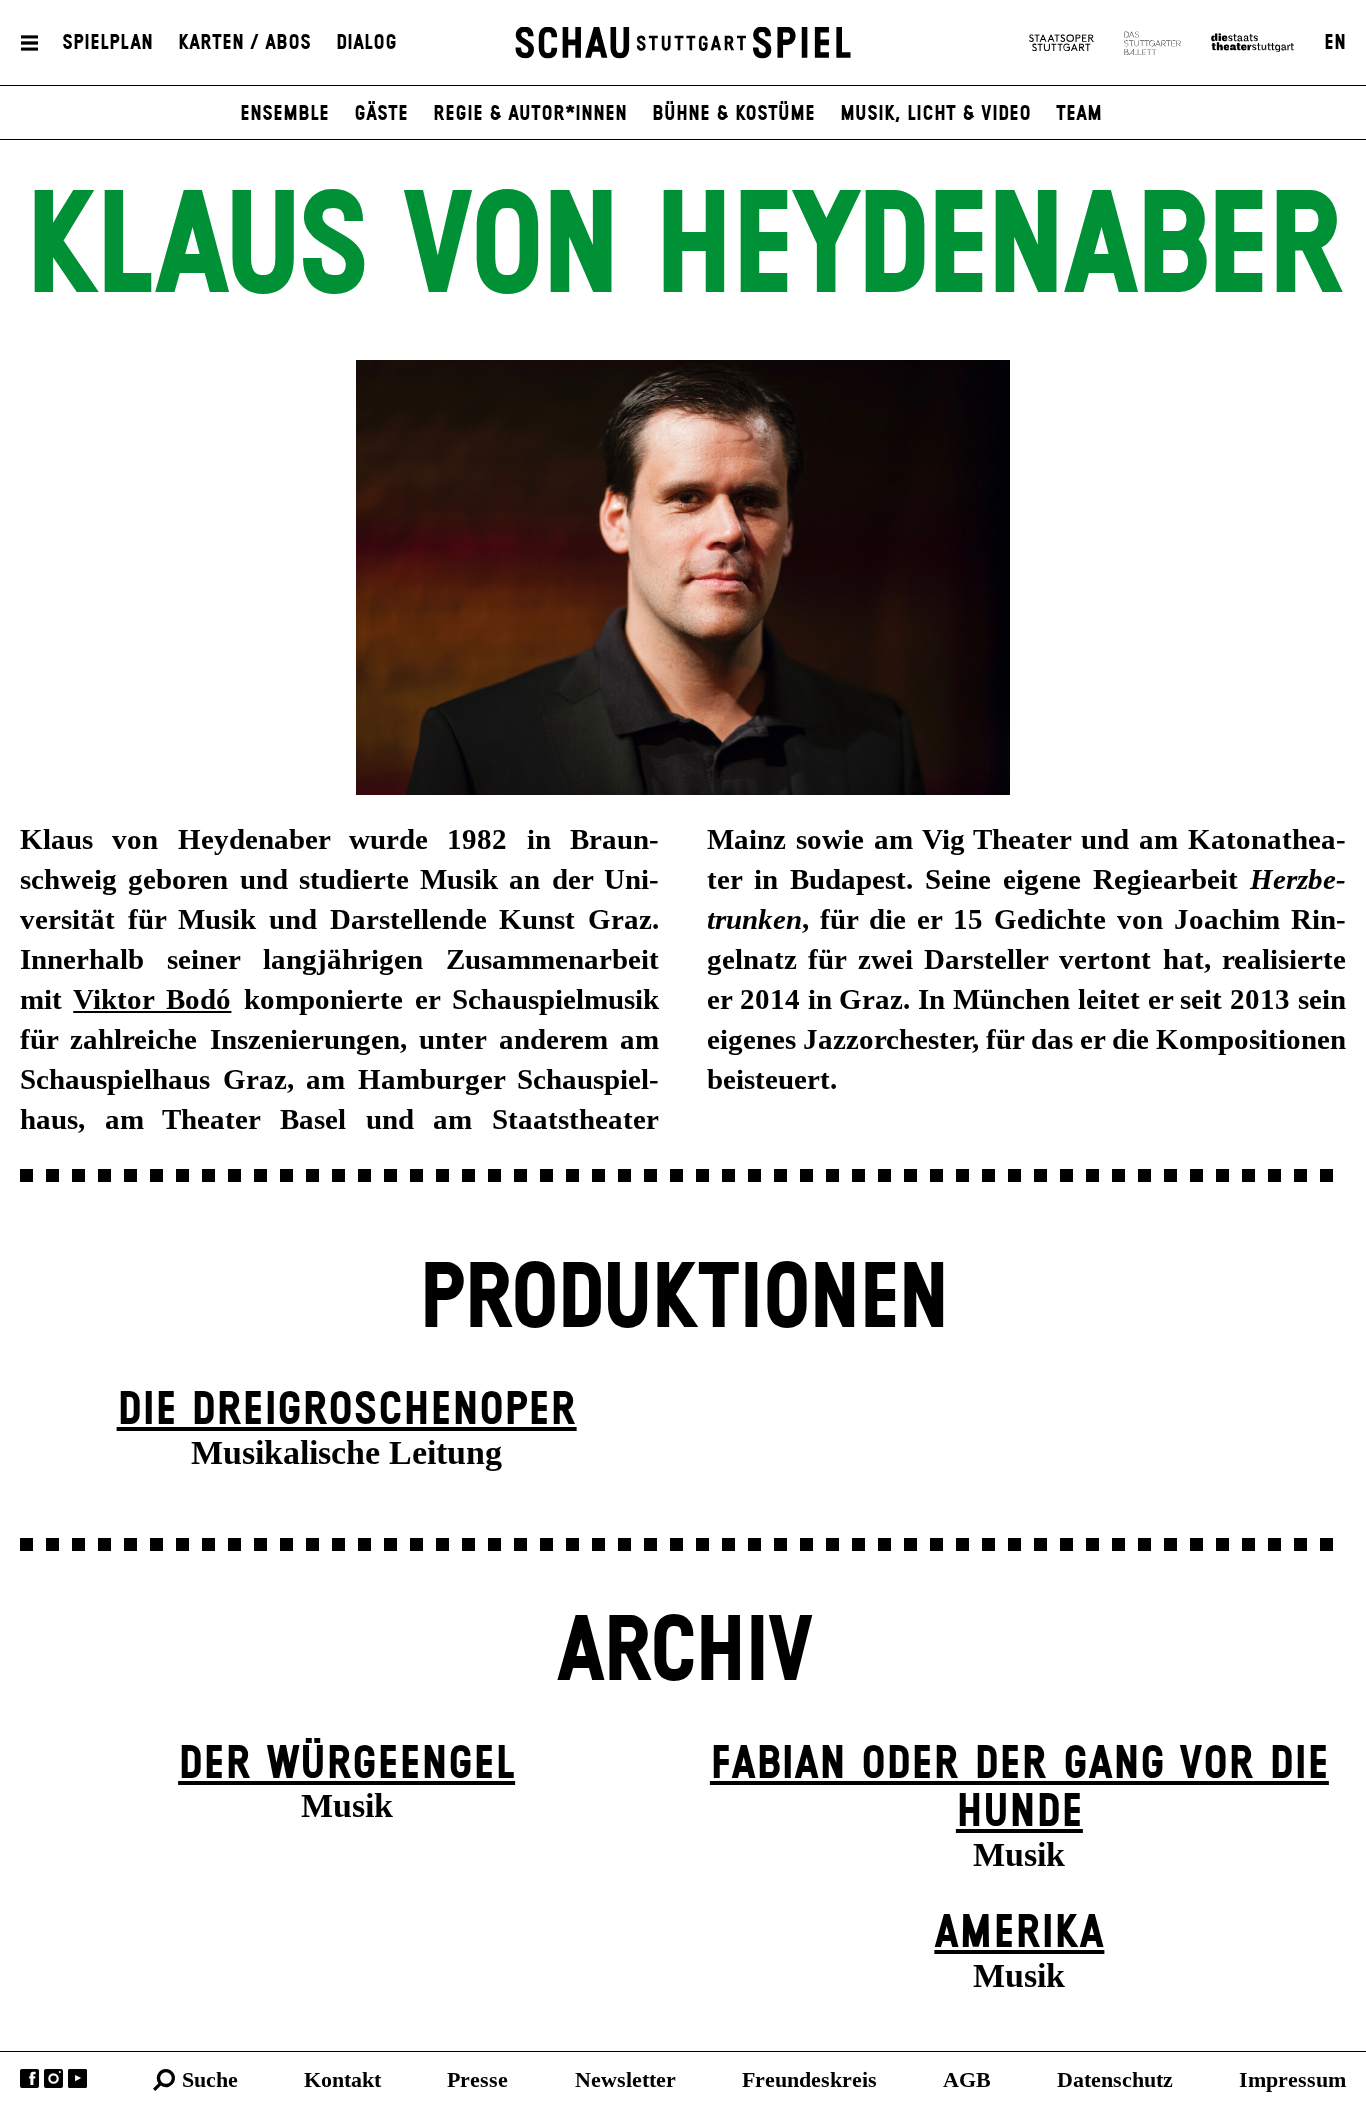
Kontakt (342, 2079)
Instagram (53, 2078)
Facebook (29, 2078)
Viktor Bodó (152, 999)
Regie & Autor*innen (530, 114)
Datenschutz (1115, 2079)
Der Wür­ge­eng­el (346, 1764)
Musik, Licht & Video (935, 114)
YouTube (77, 2078)
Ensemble (284, 114)
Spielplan (107, 43)
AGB (967, 2079)
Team (1079, 114)
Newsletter (625, 2079)
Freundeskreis (809, 2079)
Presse (477, 2079)
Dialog (366, 43)
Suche (210, 2079)
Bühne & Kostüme (733, 114)
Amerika (1019, 1933)
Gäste (381, 114)
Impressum (1292, 2079)
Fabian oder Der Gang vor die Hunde (1019, 1789)
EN (1335, 43)
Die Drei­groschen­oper (347, 1410)
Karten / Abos (244, 43)
